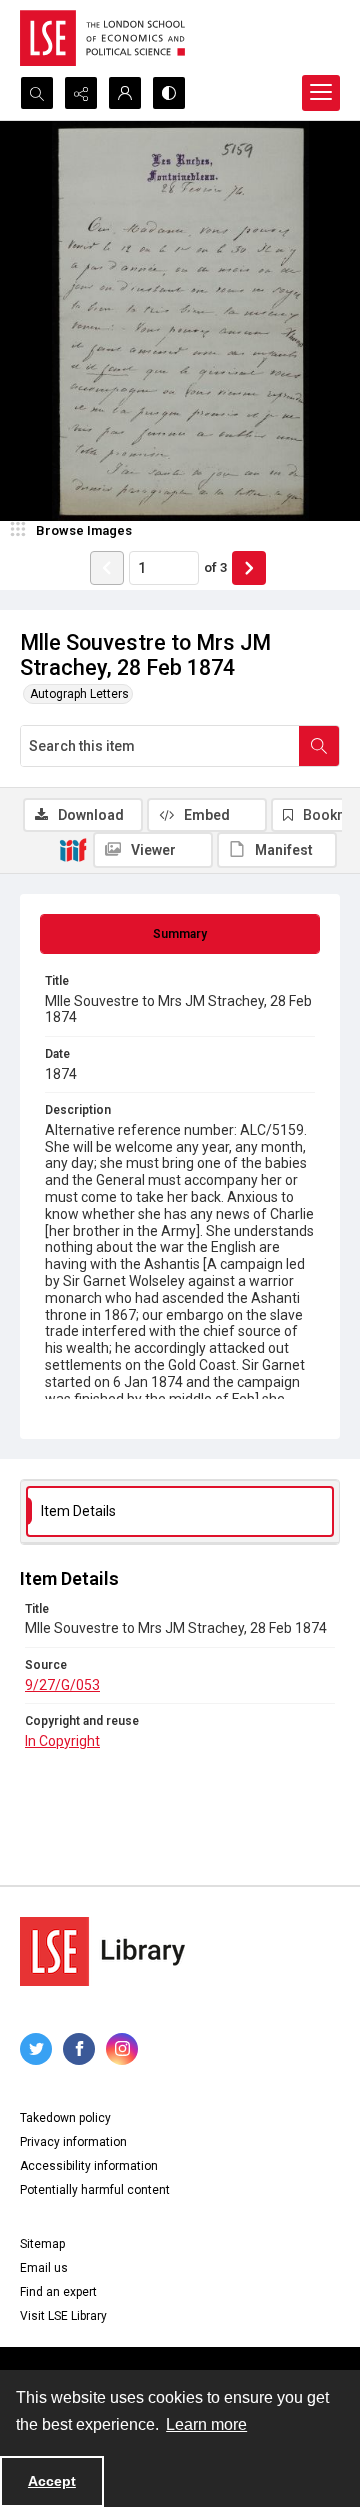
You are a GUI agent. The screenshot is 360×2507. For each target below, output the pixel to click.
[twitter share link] (36, 2049)
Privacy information (73, 2142)
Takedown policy (65, 2118)
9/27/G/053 (62, 1685)
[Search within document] (319, 746)
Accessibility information (89, 2166)
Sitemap (42, 2244)
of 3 (215, 567)
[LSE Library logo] (102, 1951)
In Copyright (62, 1741)
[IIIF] (73, 849)
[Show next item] (249, 568)
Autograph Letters (79, 694)
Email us (44, 2268)
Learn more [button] (206, 2424)
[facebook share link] (79, 2049)
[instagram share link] (122, 2049)
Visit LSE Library (63, 2316)
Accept (52, 2481)
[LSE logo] (102, 38)
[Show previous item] (107, 568)
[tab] (180, 934)
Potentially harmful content (95, 2190)
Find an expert (58, 2292)
